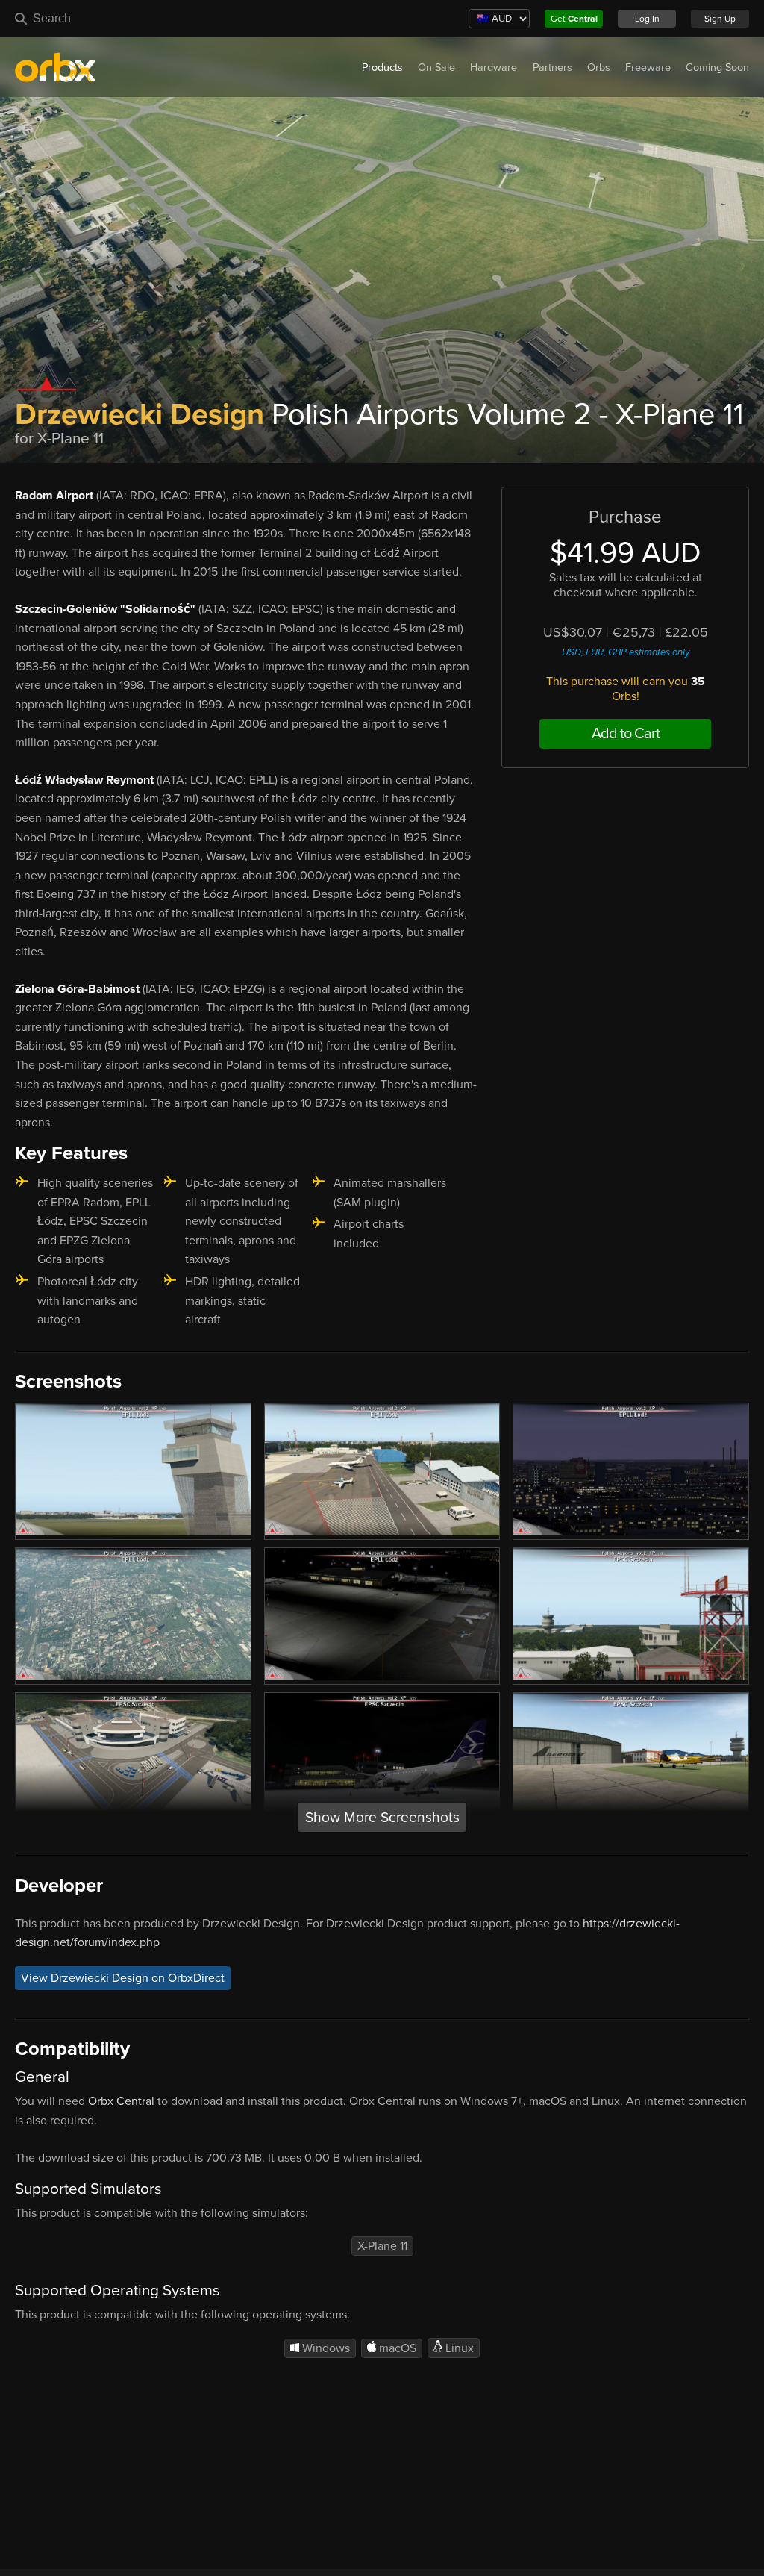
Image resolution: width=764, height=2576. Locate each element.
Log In (647, 19)
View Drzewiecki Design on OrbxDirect (123, 1978)
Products (382, 68)
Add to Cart (626, 734)
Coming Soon (717, 68)
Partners (552, 68)
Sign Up (720, 19)
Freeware (648, 68)
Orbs (599, 68)
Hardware (494, 68)
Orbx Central (121, 2101)
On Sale (436, 68)
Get (574, 19)
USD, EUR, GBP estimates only (626, 652)
